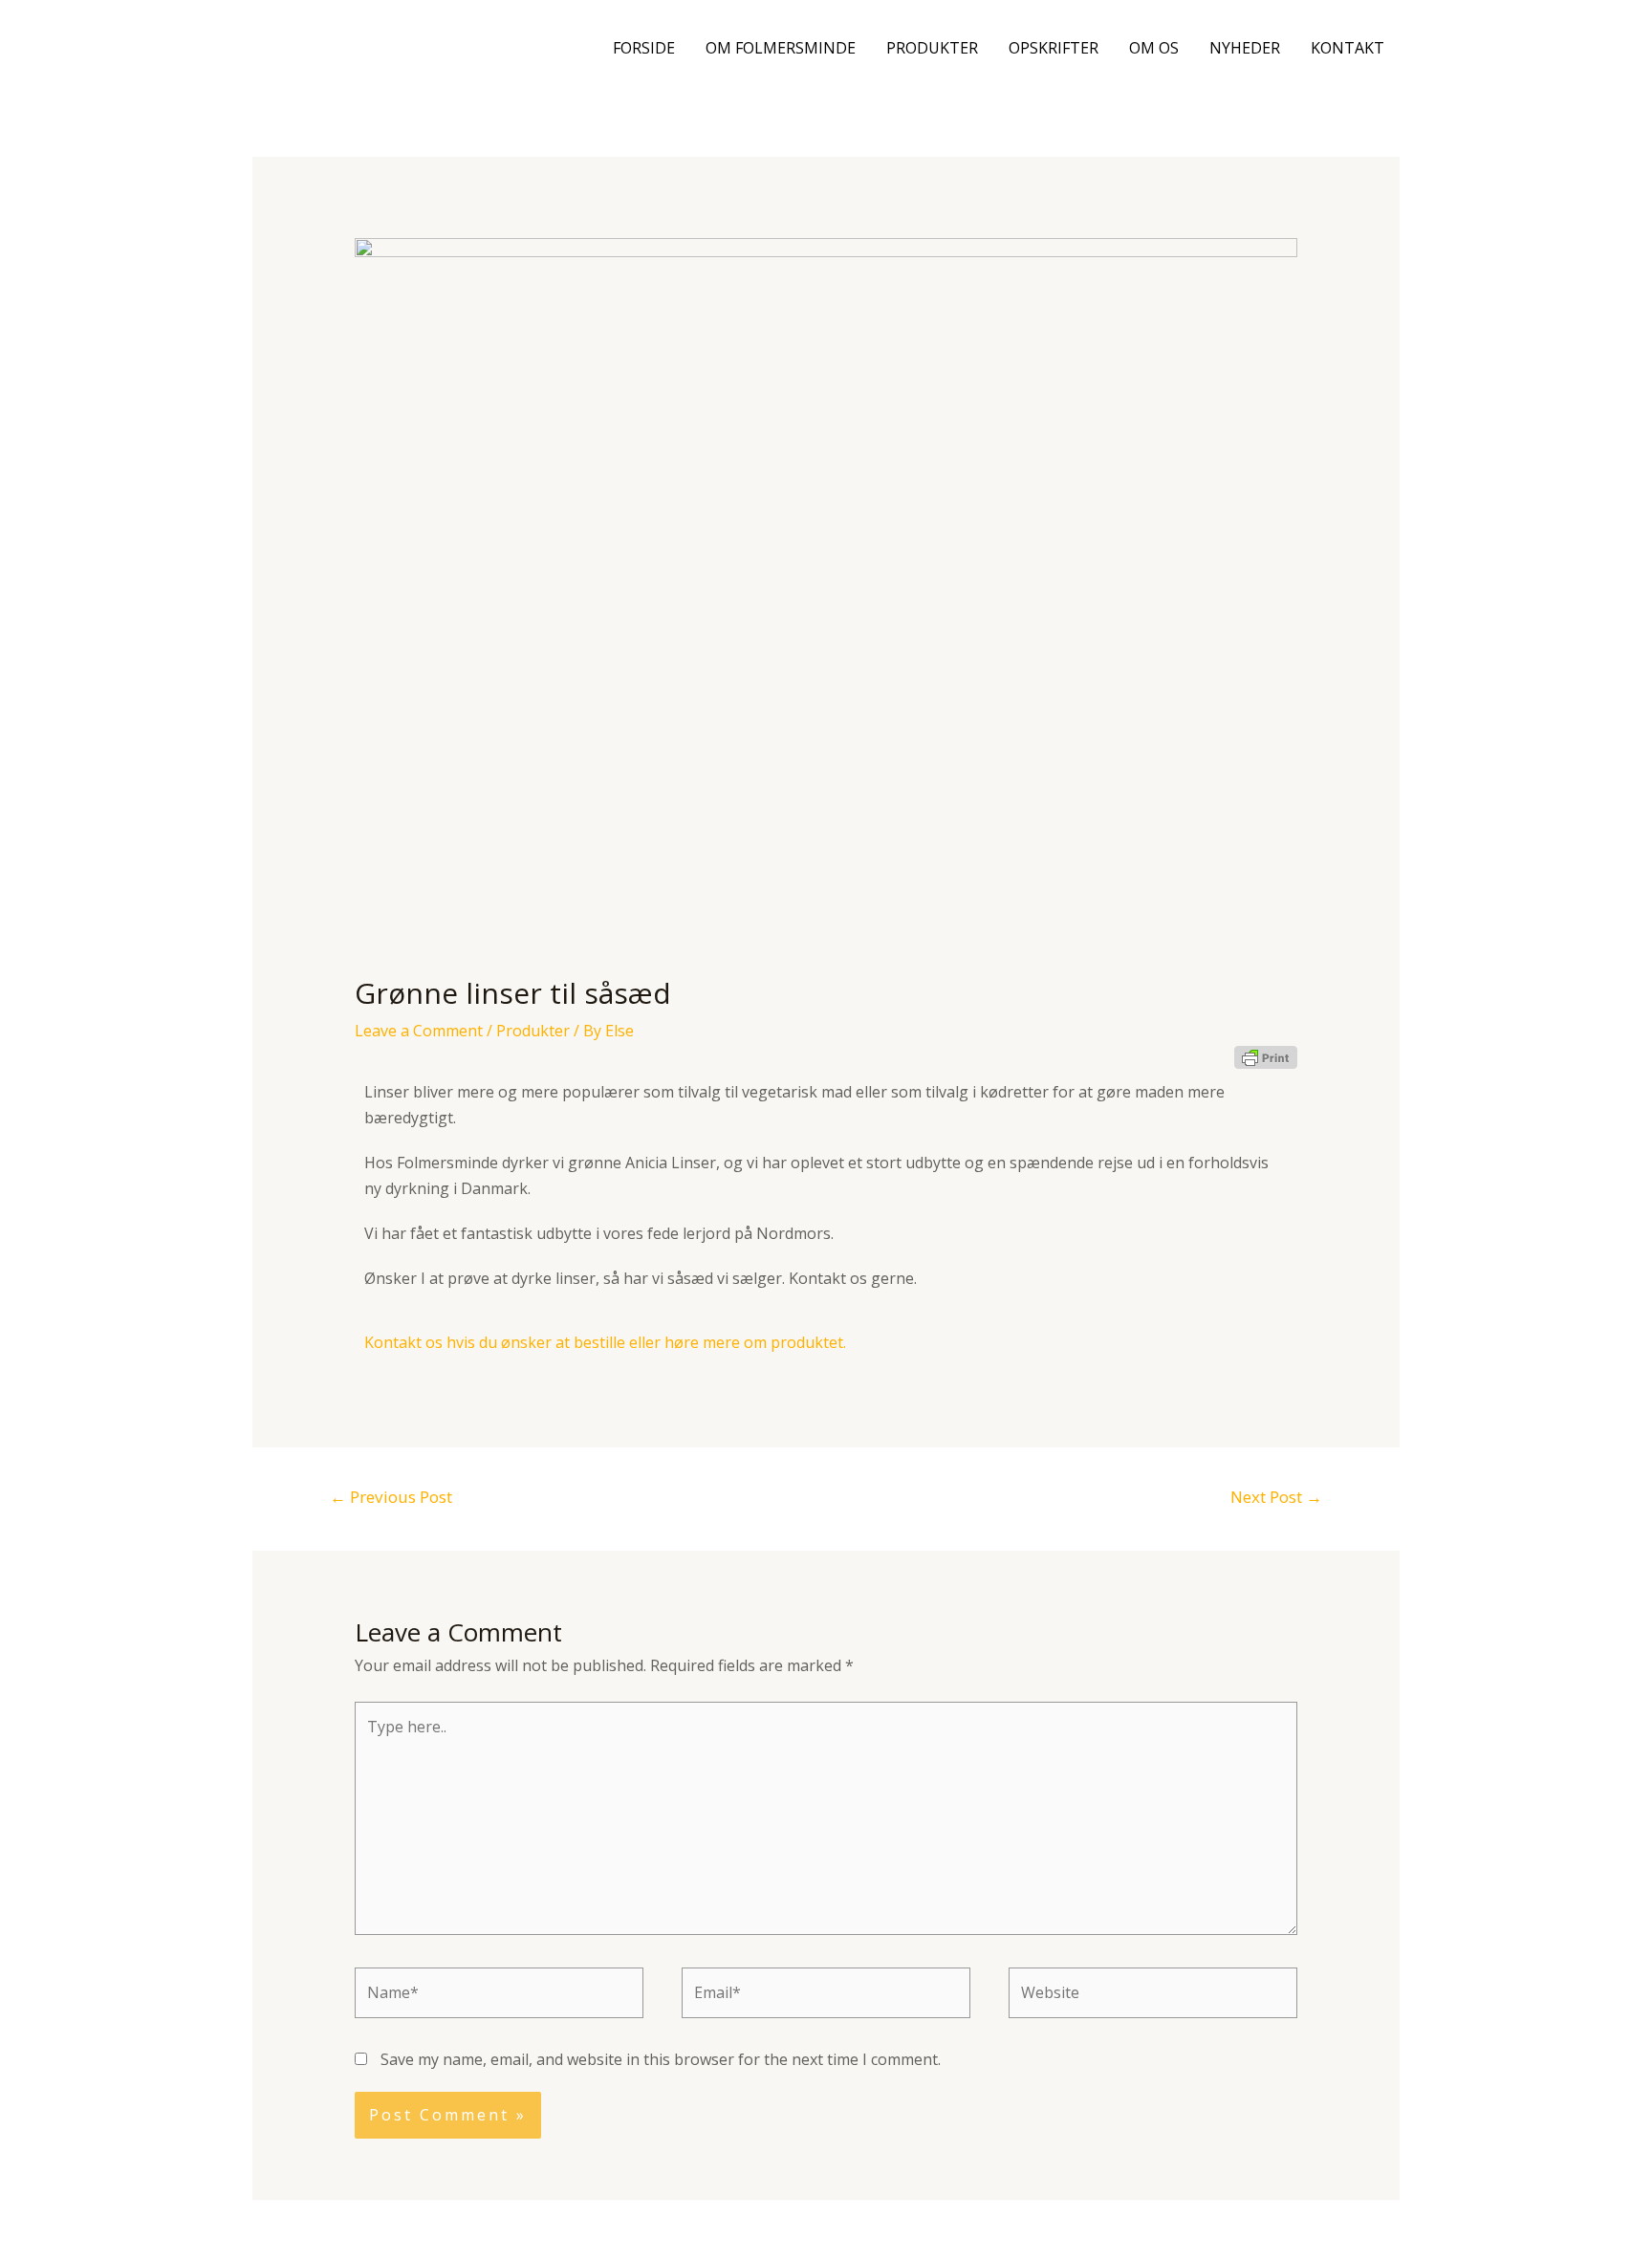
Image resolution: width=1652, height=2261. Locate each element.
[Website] (1153, 1995)
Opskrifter (1054, 48)
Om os (1154, 48)
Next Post (1276, 1497)
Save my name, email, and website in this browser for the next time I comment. (661, 2059)
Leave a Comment (419, 1031)
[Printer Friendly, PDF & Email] (1266, 1056)
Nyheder (1245, 48)
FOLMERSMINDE (380, 47)
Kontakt (1348, 48)
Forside (644, 48)
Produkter (932, 48)
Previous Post (391, 1497)
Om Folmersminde (781, 48)
